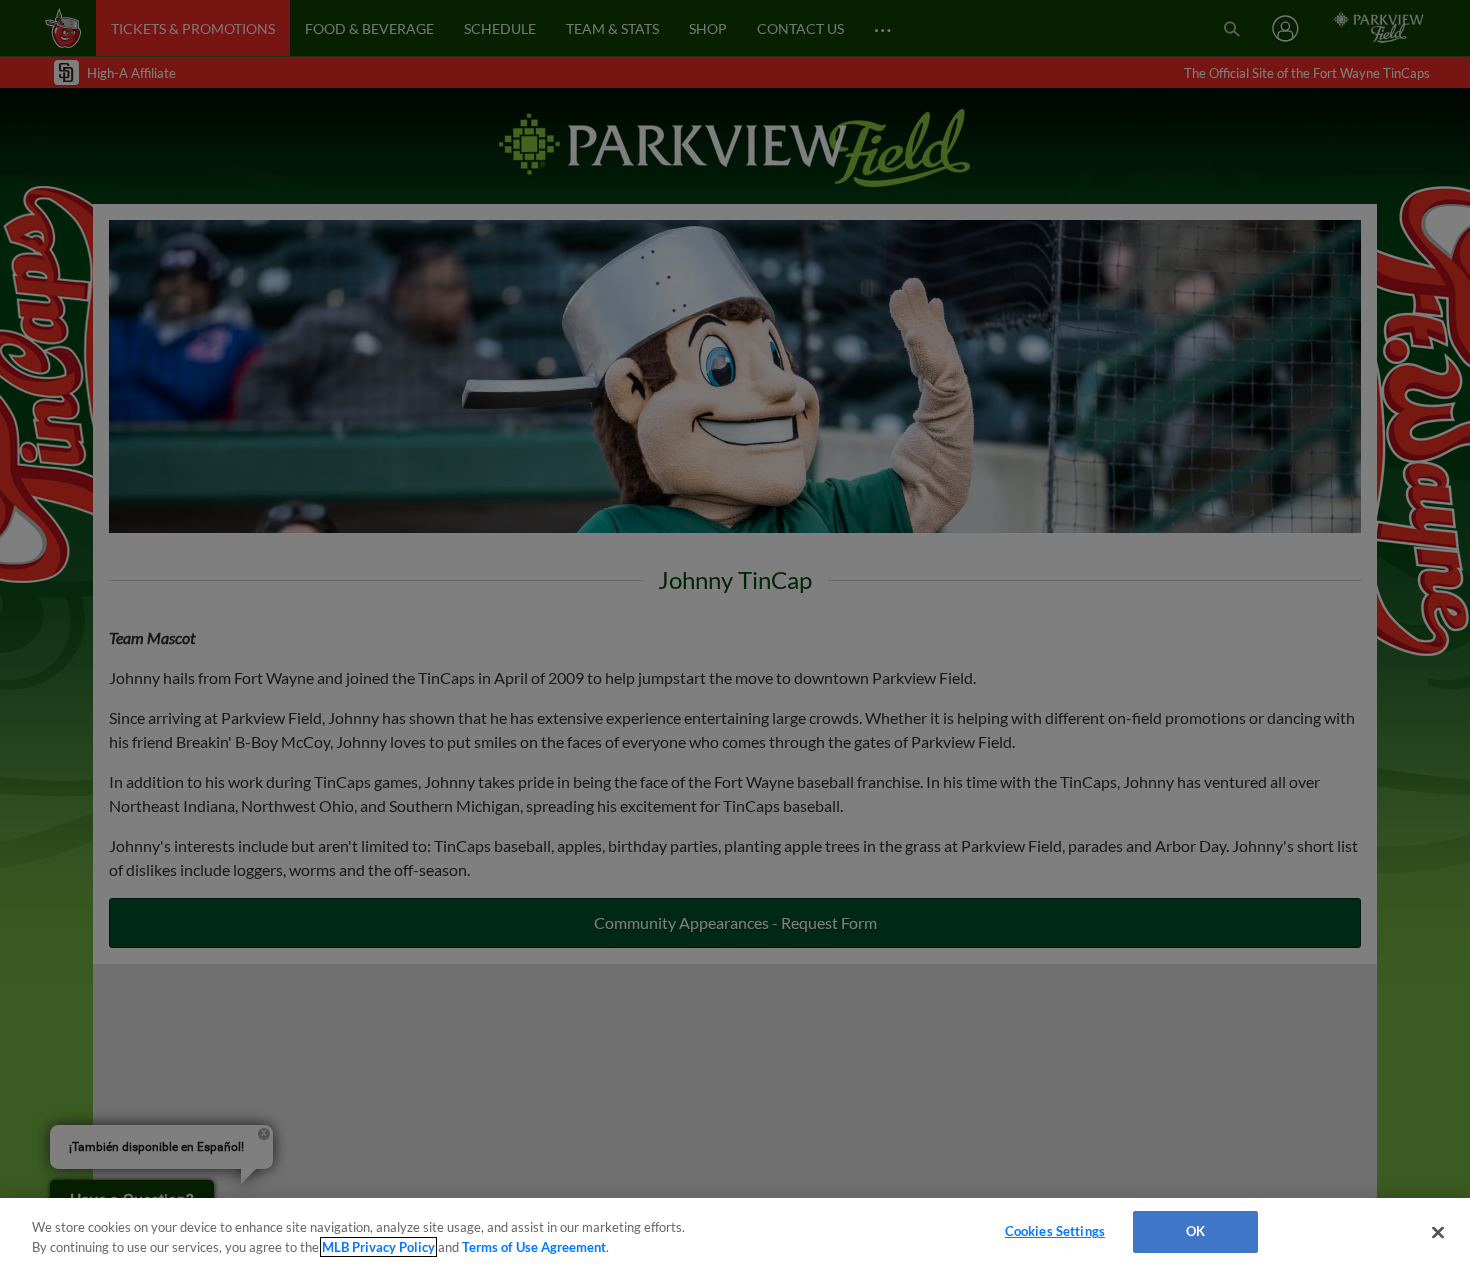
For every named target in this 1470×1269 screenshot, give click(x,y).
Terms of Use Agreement (534, 1247)
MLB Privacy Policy (378, 1247)
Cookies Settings (1055, 1231)
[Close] (1438, 1232)
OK (1195, 1231)
